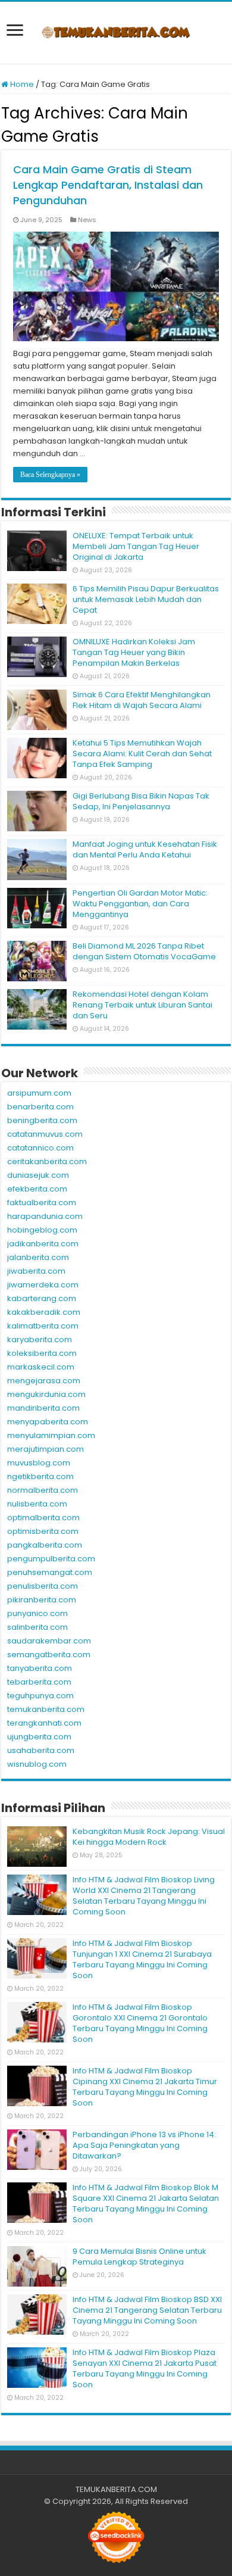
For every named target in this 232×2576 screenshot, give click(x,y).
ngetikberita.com (40, 1476)
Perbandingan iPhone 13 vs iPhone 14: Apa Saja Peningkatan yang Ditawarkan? (144, 2145)
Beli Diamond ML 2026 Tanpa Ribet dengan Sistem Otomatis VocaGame (144, 951)
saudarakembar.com (49, 1641)
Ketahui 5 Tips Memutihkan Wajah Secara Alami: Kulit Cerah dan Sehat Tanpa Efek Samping (142, 754)
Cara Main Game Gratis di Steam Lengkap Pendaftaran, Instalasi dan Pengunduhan (108, 185)
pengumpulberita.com (51, 1559)
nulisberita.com (37, 1504)
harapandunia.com (45, 1216)
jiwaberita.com (36, 1271)
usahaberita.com (41, 1750)
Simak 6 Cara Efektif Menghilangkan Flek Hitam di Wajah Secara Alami (142, 700)
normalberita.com (43, 1490)
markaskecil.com (41, 1367)
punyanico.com (37, 1613)
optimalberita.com (43, 1518)
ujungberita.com (39, 1737)
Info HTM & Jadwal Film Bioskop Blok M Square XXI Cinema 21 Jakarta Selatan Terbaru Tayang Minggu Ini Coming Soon (146, 2204)
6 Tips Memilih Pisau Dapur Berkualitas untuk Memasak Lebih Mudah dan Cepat (146, 599)
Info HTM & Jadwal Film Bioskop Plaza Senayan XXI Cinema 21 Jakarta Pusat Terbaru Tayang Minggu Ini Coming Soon (145, 2368)
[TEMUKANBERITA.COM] (116, 33)
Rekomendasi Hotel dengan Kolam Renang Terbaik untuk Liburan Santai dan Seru (142, 1005)
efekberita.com (37, 1189)
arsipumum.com (39, 1093)
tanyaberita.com (40, 1668)
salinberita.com (37, 1627)
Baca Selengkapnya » (50, 475)
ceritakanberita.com (47, 1161)
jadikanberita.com (43, 1244)
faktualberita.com (42, 1203)
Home (21, 84)
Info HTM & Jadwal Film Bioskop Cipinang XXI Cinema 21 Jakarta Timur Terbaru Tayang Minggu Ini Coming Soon (145, 2087)
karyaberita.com (40, 1340)
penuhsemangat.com (50, 1572)
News (87, 220)
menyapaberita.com (48, 1422)
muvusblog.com (39, 1463)
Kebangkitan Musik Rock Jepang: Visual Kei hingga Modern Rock (149, 1837)
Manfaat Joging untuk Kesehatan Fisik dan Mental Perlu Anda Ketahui (145, 849)
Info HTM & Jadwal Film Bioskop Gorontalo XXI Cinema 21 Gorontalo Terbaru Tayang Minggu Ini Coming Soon (140, 2023)
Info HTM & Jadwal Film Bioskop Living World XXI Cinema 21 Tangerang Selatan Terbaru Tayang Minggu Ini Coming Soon (144, 1896)
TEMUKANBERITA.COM (116, 2489)
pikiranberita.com (42, 1600)
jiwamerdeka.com (43, 1285)
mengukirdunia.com (46, 1394)
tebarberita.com (39, 1682)
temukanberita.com (46, 1709)
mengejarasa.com (44, 1381)
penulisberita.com (43, 1586)
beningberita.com (42, 1120)
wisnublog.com (37, 1764)
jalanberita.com (38, 1257)
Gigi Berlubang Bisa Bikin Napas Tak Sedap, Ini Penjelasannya (141, 801)
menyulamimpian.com (51, 1435)
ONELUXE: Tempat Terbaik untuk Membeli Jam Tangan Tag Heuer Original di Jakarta (136, 546)
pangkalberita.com (45, 1545)
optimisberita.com (43, 1531)
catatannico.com (40, 1148)
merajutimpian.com (46, 1449)
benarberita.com (40, 1107)
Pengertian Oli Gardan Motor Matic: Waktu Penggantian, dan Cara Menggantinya (140, 904)
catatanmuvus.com (45, 1134)
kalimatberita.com (43, 1326)
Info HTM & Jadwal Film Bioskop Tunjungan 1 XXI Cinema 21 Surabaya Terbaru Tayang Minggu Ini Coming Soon (142, 1959)
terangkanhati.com (44, 1723)
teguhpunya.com (40, 1696)
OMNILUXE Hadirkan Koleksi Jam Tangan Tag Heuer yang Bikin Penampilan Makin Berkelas (134, 652)
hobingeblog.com (42, 1230)
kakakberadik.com (44, 1312)
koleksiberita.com (42, 1353)
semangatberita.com (49, 1655)
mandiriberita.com (43, 1408)
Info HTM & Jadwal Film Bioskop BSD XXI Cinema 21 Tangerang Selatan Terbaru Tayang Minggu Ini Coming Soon (147, 2310)
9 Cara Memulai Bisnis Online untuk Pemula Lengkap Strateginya (139, 2257)
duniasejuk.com (38, 1175)
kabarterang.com (42, 1298)
